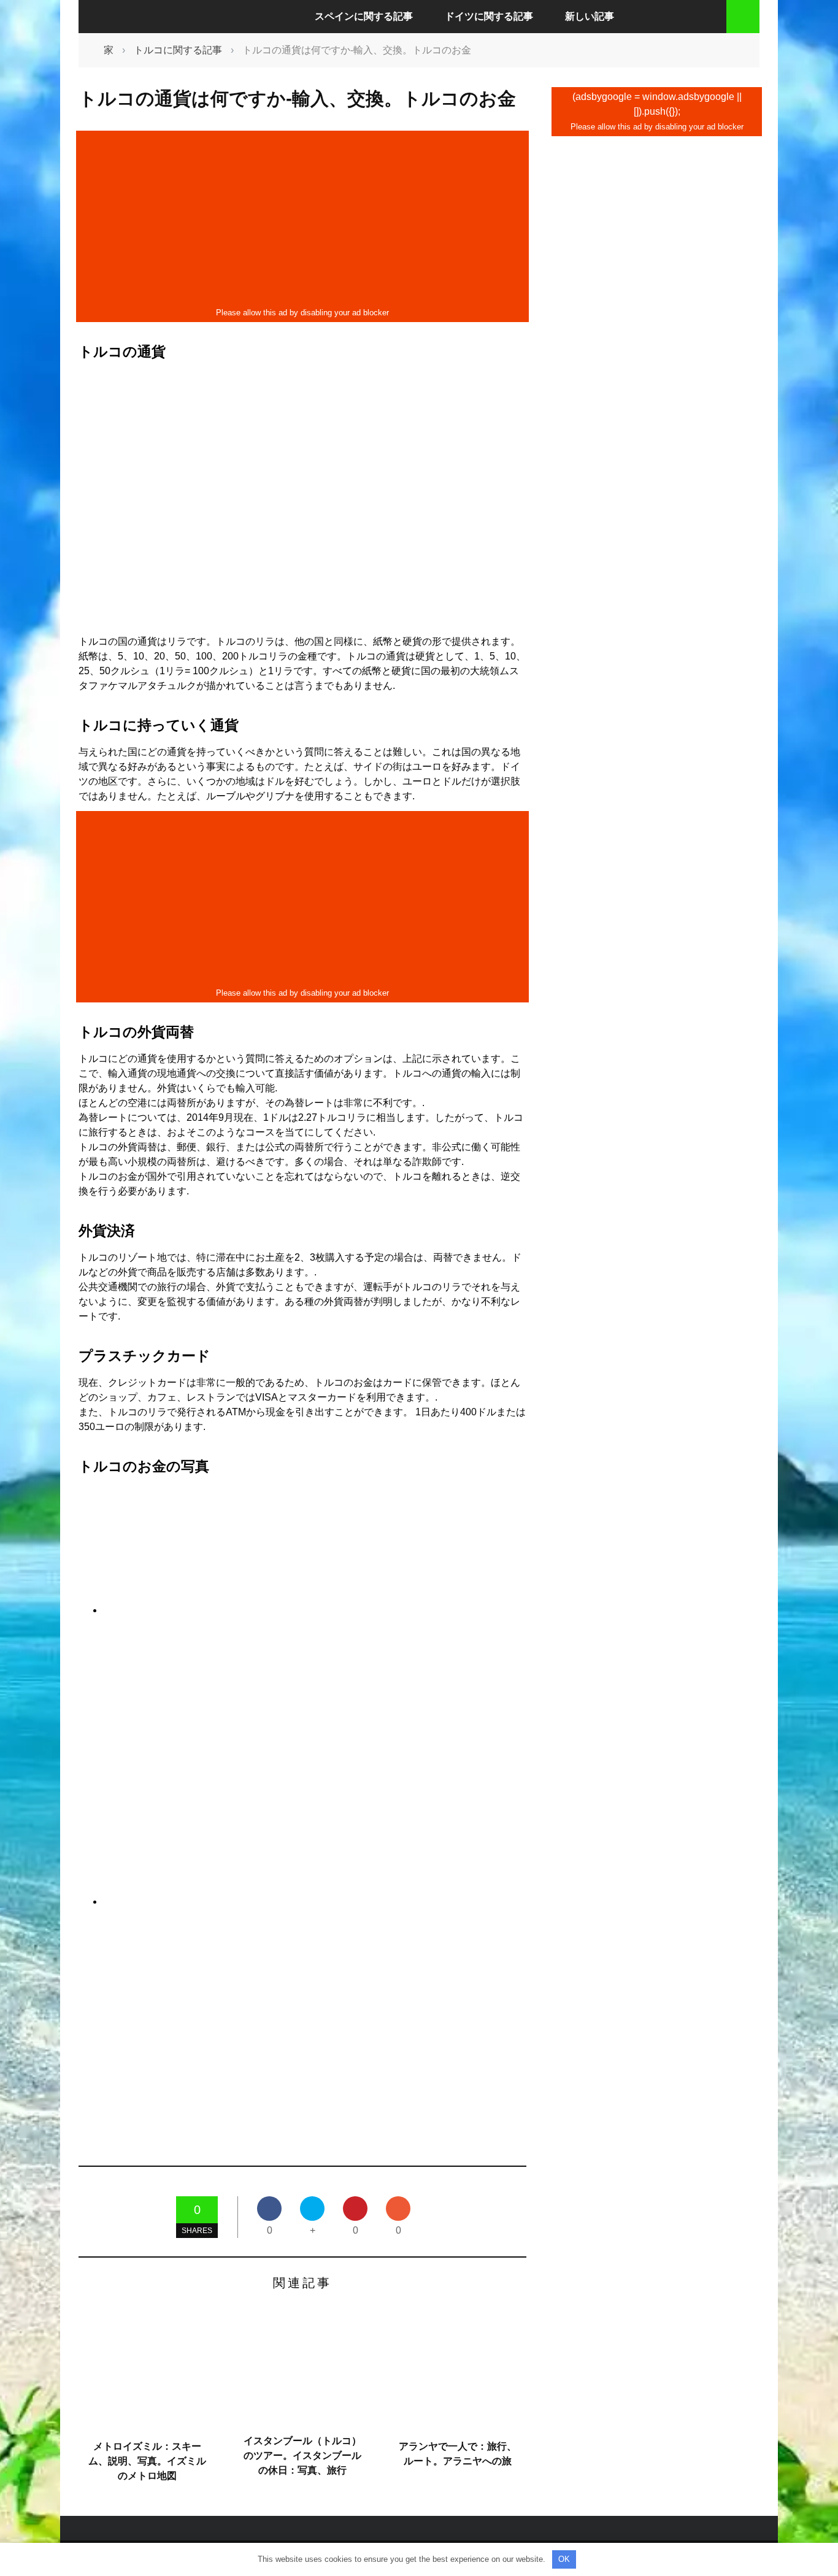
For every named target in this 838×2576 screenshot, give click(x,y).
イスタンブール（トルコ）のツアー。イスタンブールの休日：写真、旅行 (302, 2455)
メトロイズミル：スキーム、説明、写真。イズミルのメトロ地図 (147, 2461)
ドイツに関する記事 (489, 16)
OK (564, 2559)
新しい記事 (590, 16)
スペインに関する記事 (364, 16)
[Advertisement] (302, 219)
